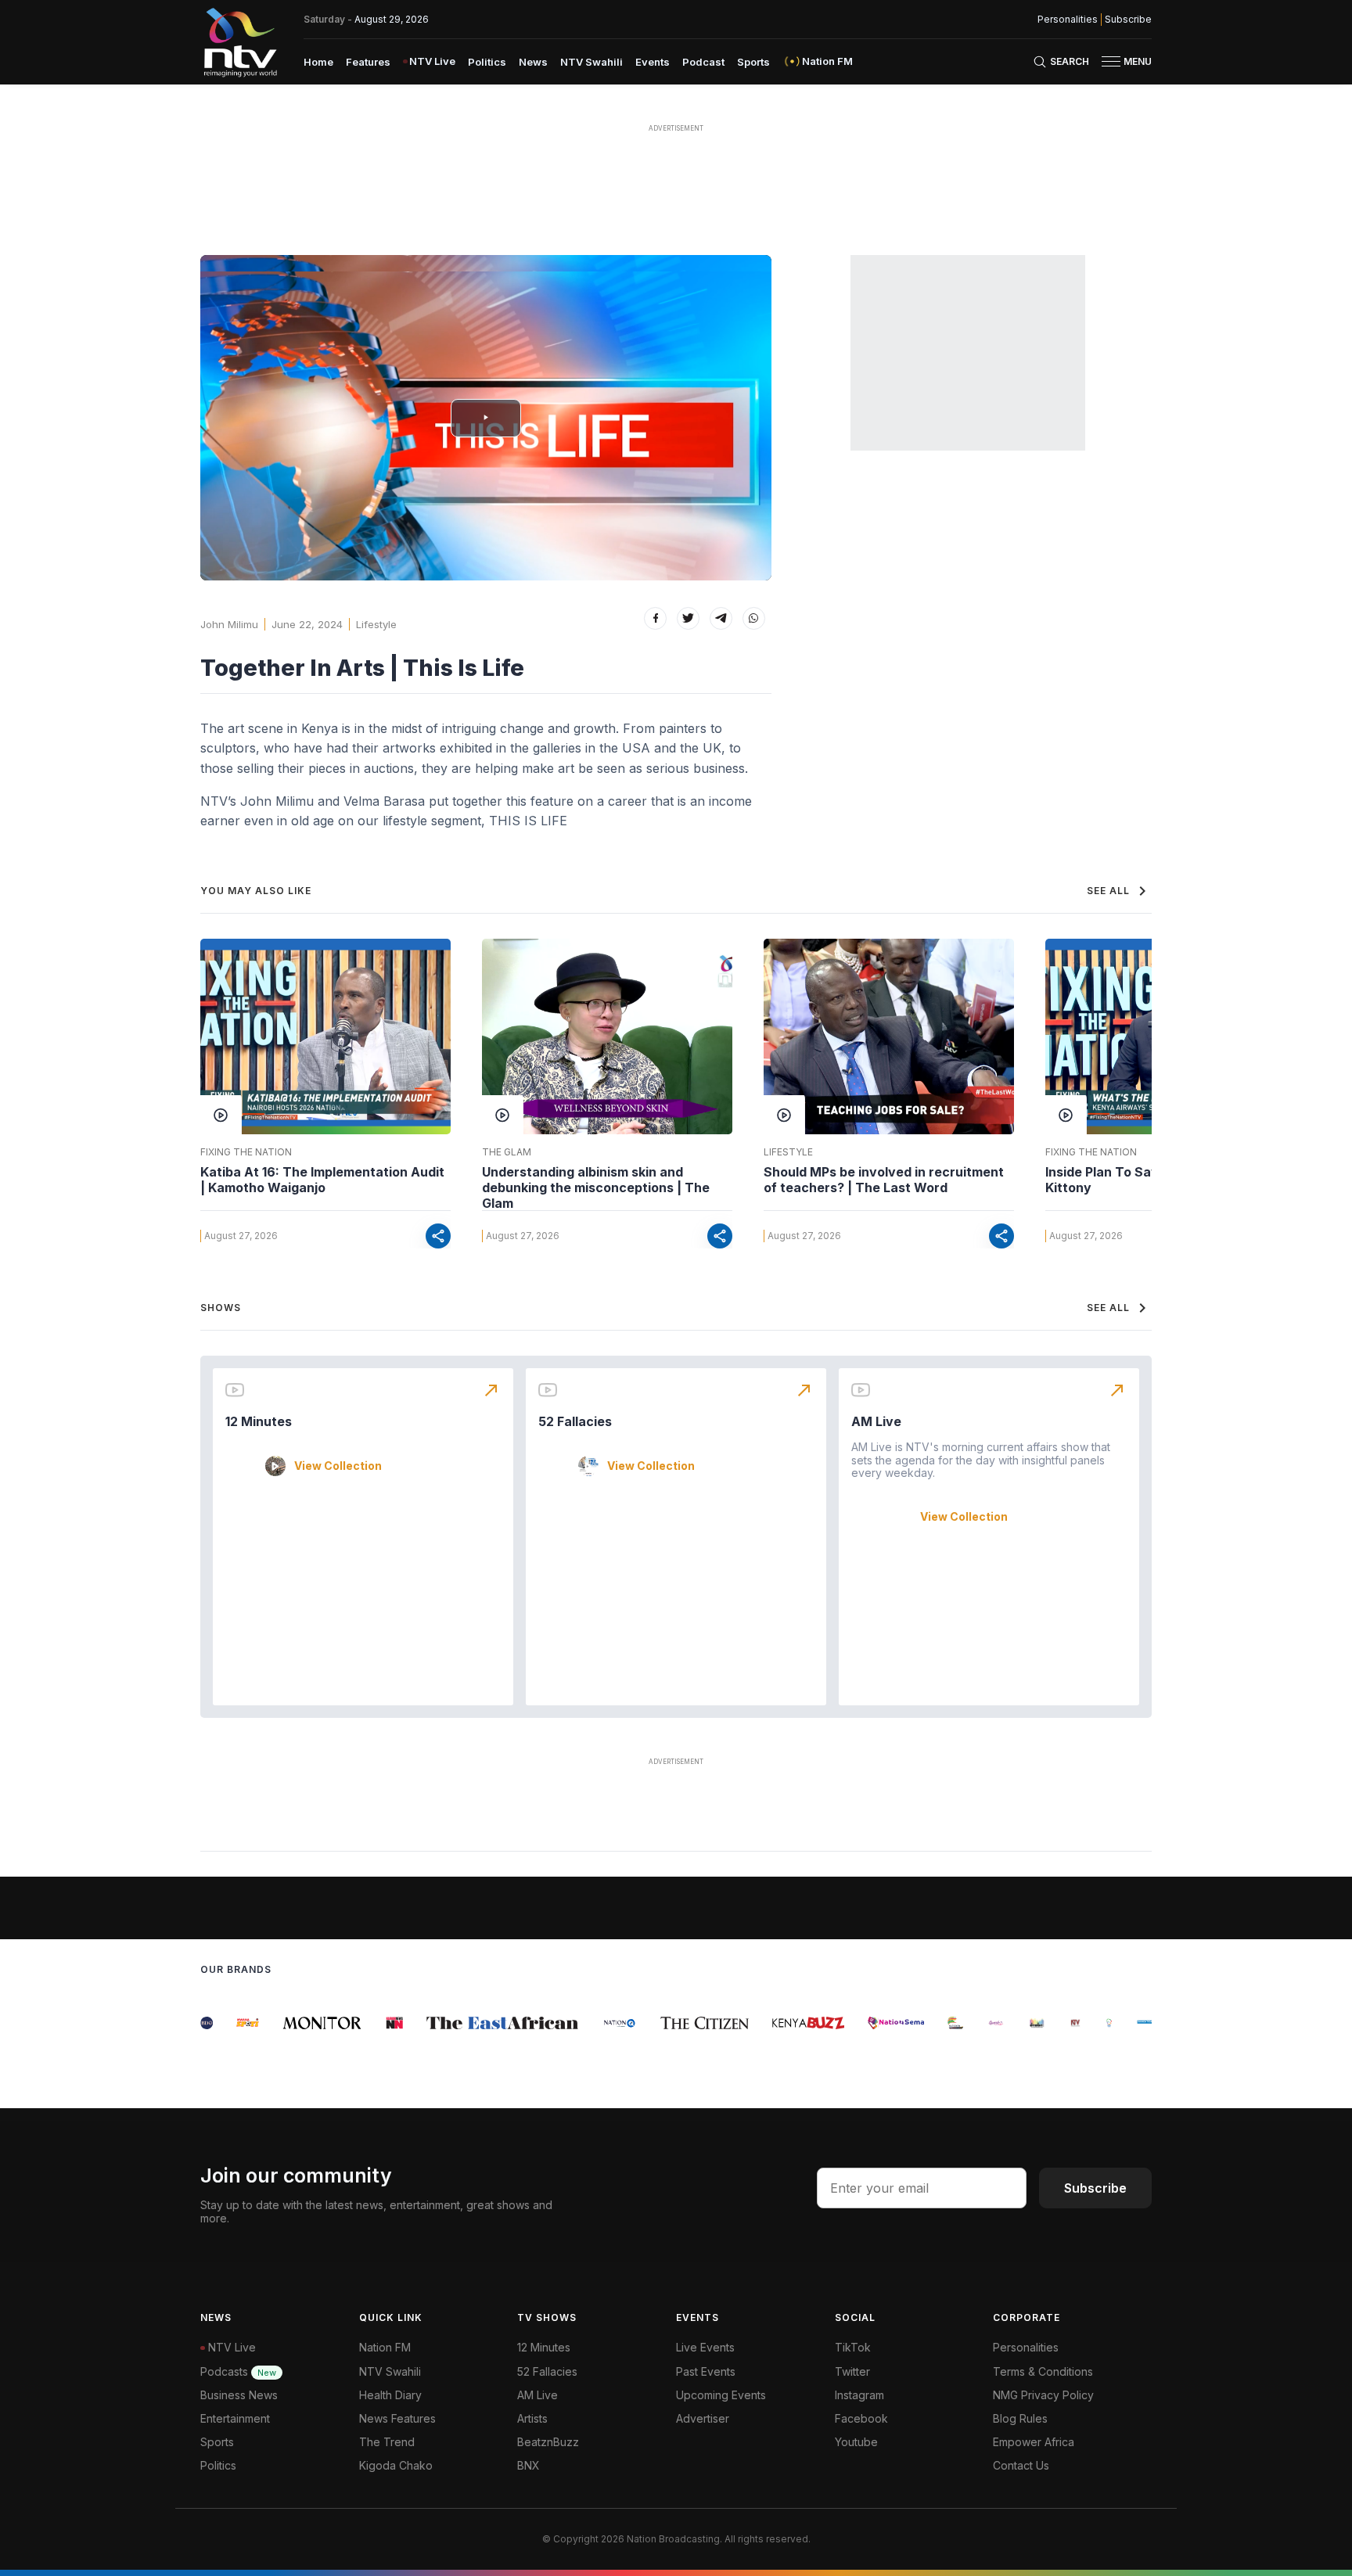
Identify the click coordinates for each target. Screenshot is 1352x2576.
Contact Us (1021, 2465)
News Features (397, 2418)
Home (318, 62)
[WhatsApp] (754, 618)
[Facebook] (655, 618)
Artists (532, 2418)
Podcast (703, 62)
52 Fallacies (575, 1421)
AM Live (876, 1421)
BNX (529, 2465)
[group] (231, 2023)
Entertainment (235, 2418)
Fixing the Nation (246, 1152)
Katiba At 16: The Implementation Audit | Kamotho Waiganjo (322, 1180)
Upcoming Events (721, 2395)
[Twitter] (688, 618)
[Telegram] (721, 618)
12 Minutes (259, 1421)
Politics (487, 62)
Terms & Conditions (1043, 2371)
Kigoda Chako (396, 2465)
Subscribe (1128, 20)
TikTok (853, 2347)
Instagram (859, 2395)
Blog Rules (1020, 2418)
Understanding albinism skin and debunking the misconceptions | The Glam (596, 1187)
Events (653, 62)
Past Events (706, 2371)
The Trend (387, 2442)
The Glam (507, 1152)
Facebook (861, 2418)
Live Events (705, 2347)
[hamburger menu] (1111, 61)
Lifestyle (376, 624)
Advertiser (703, 2418)
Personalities (1068, 20)
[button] (1120, 61)
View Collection (338, 1466)
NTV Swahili (591, 62)
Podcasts (238, 2371)
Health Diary (390, 2395)
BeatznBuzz (548, 2442)
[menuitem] (318, 61)
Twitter (852, 2371)
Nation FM (385, 2347)
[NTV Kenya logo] (239, 42)
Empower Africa (1034, 2442)
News (533, 62)
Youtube (856, 2442)
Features (368, 62)
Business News (239, 2395)
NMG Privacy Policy (1043, 2395)
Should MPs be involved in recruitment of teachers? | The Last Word (884, 1180)
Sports (753, 62)
